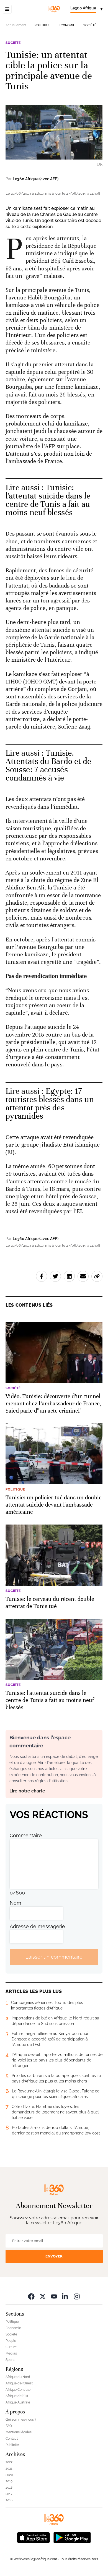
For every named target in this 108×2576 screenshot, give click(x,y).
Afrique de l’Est (17, 2396)
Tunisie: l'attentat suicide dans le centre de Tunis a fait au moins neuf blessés (48, 500)
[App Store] (34, 2537)
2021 (9, 2468)
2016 (9, 2500)
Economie (67, 25)
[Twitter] (43, 2296)
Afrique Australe (18, 2402)
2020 (9, 2475)
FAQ (9, 2426)
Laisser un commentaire (54, 1957)
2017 (9, 2494)
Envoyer (54, 2256)
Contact (12, 2439)
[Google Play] (72, 2537)
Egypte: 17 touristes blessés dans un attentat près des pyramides (50, 1104)
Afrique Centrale (18, 2390)
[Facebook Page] (31, 2296)
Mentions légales (19, 2432)
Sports (10, 2360)
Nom (16, 1903)
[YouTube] (54, 2296)
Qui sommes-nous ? (21, 2420)
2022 (9, 2462)
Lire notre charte (27, 1791)
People (11, 2341)
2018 (9, 2488)
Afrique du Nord (18, 2377)
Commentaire (26, 1835)
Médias (11, 2353)
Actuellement (16, 25)
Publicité (12, 2445)
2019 (9, 2481)
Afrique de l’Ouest (19, 2383)
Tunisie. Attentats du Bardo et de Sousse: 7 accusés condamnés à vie (48, 765)
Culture (11, 2347)
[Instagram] (77, 2296)
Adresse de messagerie (37, 1926)
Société (90, 25)
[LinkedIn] (65, 2296)
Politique (43, 25)
